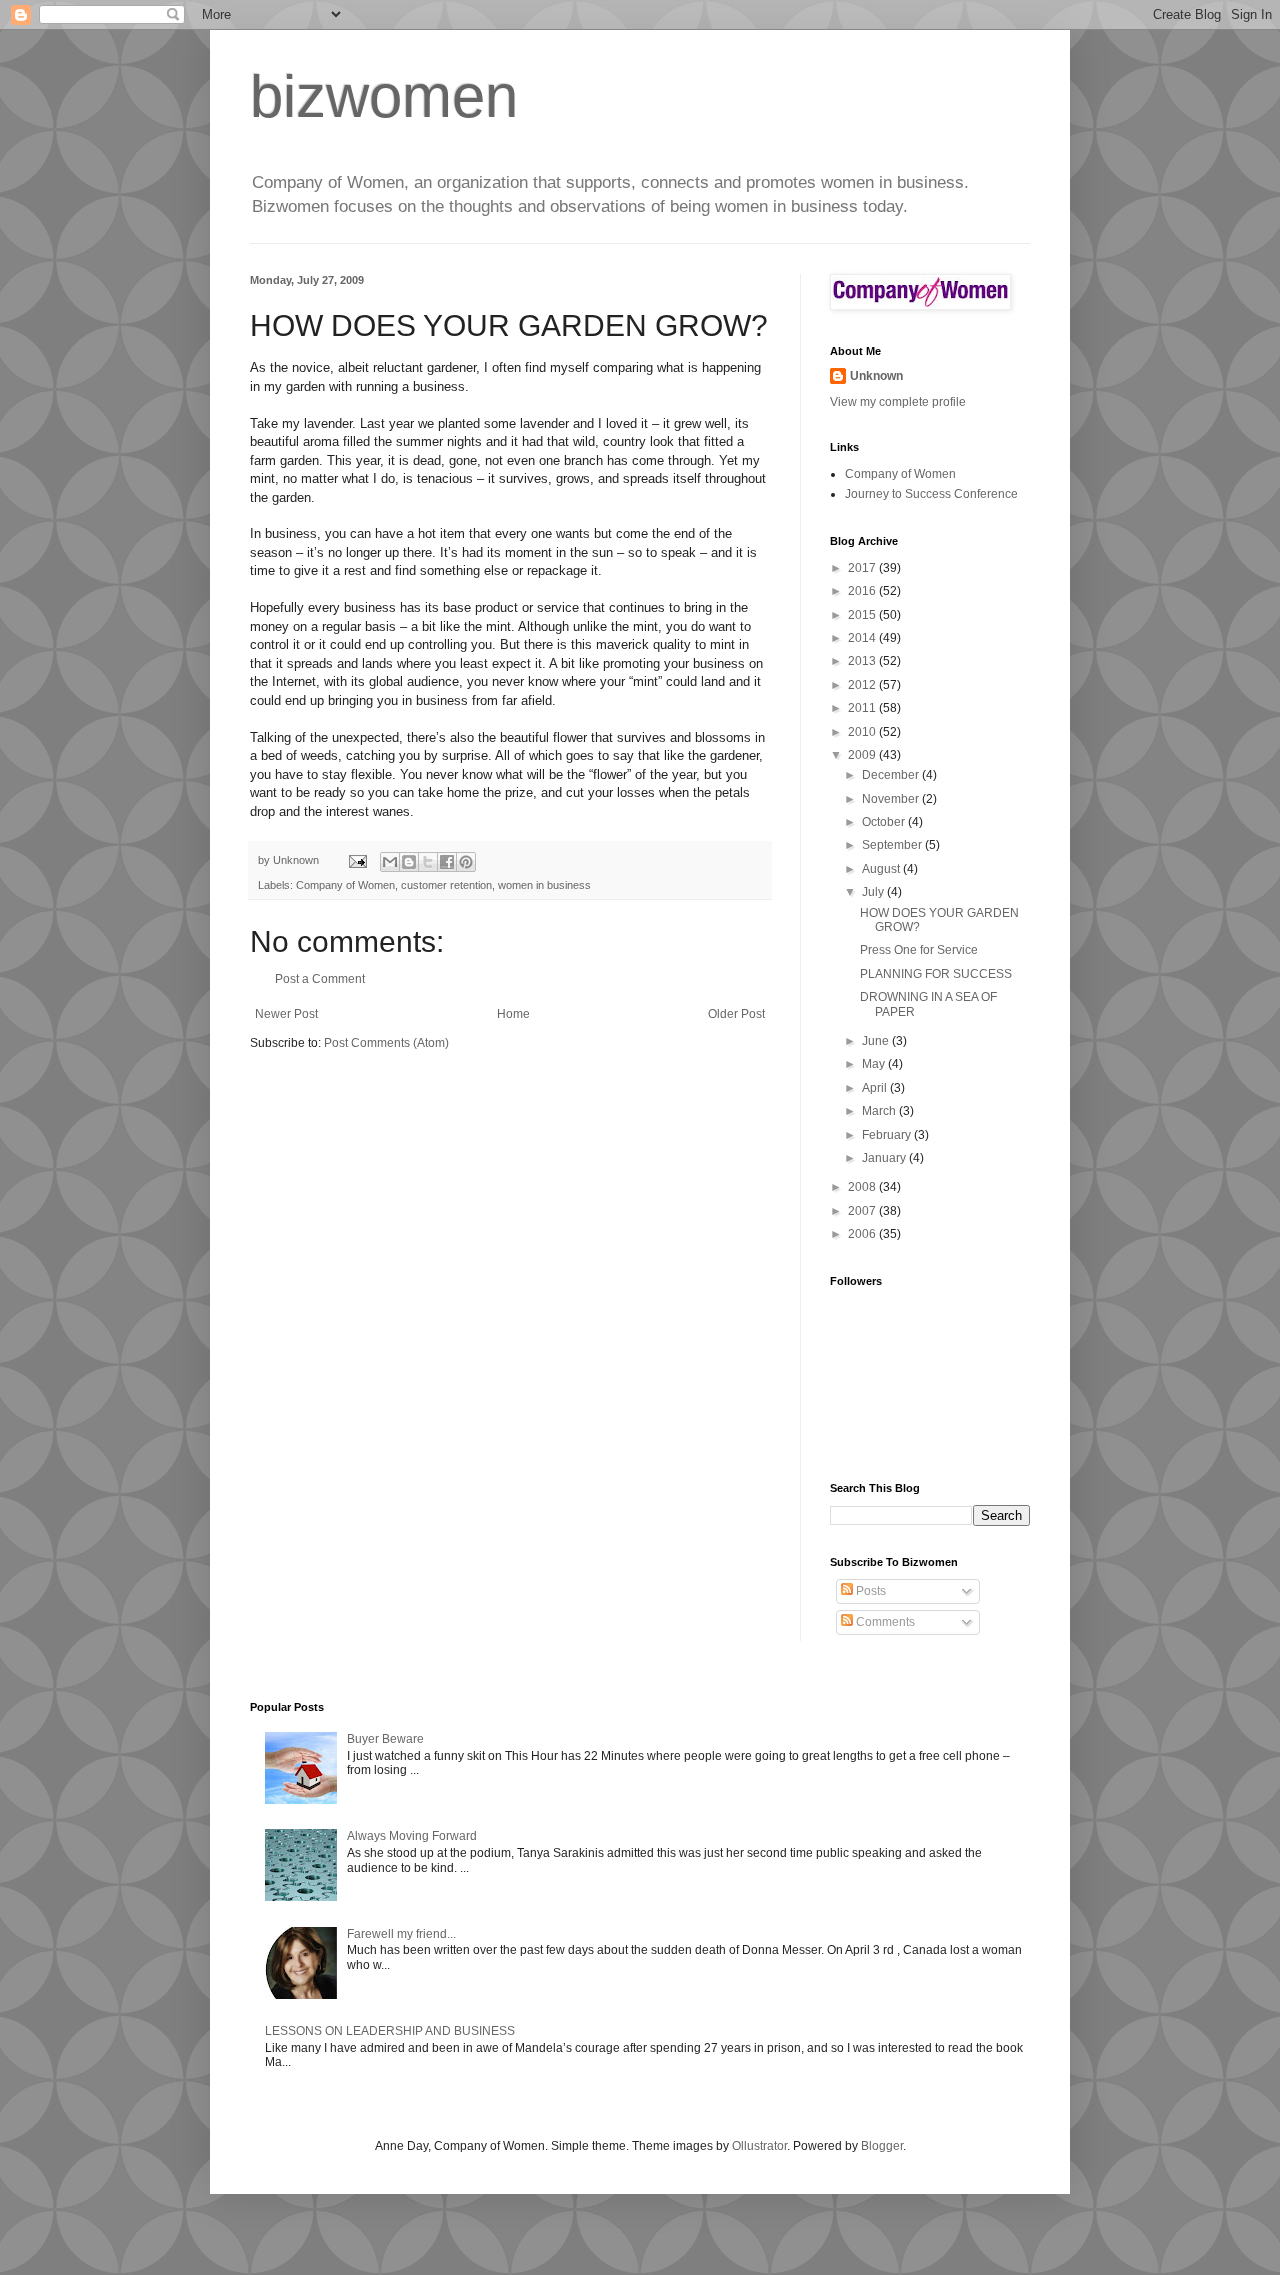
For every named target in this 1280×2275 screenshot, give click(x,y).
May (875, 1064)
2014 (863, 638)
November (892, 799)
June (877, 1041)
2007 (863, 1211)
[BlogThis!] (409, 862)
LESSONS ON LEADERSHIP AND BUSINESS (390, 2031)
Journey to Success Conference (931, 494)
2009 (863, 755)
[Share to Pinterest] (466, 862)
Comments (884, 1622)
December (892, 775)
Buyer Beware (385, 1739)
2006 (863, 1234)
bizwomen (384, 96)
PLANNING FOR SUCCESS (936, 974)
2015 (863, 615)
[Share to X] (428, 862)
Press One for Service (919, 950)
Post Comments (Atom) (386, 1043)
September (893, 845)
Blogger (882, 2146)
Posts (869, 1591)
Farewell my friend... (401, 1934)
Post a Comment (320, 979)
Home (513, 1014)
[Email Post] (357, 860)
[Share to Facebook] (447, 862)
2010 (863, 732)
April (876, 1088)
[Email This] (390, 862)
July (874, 892)
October (885, 822)
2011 (863, 708)
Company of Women (345, 885)
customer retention (446, 885)
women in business (544, 885)
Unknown (876, 376)
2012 (863, 685)
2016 (863, 591)
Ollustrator (759, 2146)
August (882, 869)
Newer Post (286, 1014)
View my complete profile (898, 402)
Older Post (736, 1014)
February (888, 1135)
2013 (863, 661)
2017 (863, 568)
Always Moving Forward (412, 1836)
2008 (863, 1187)
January (885, 1158)
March (880, 1111)
